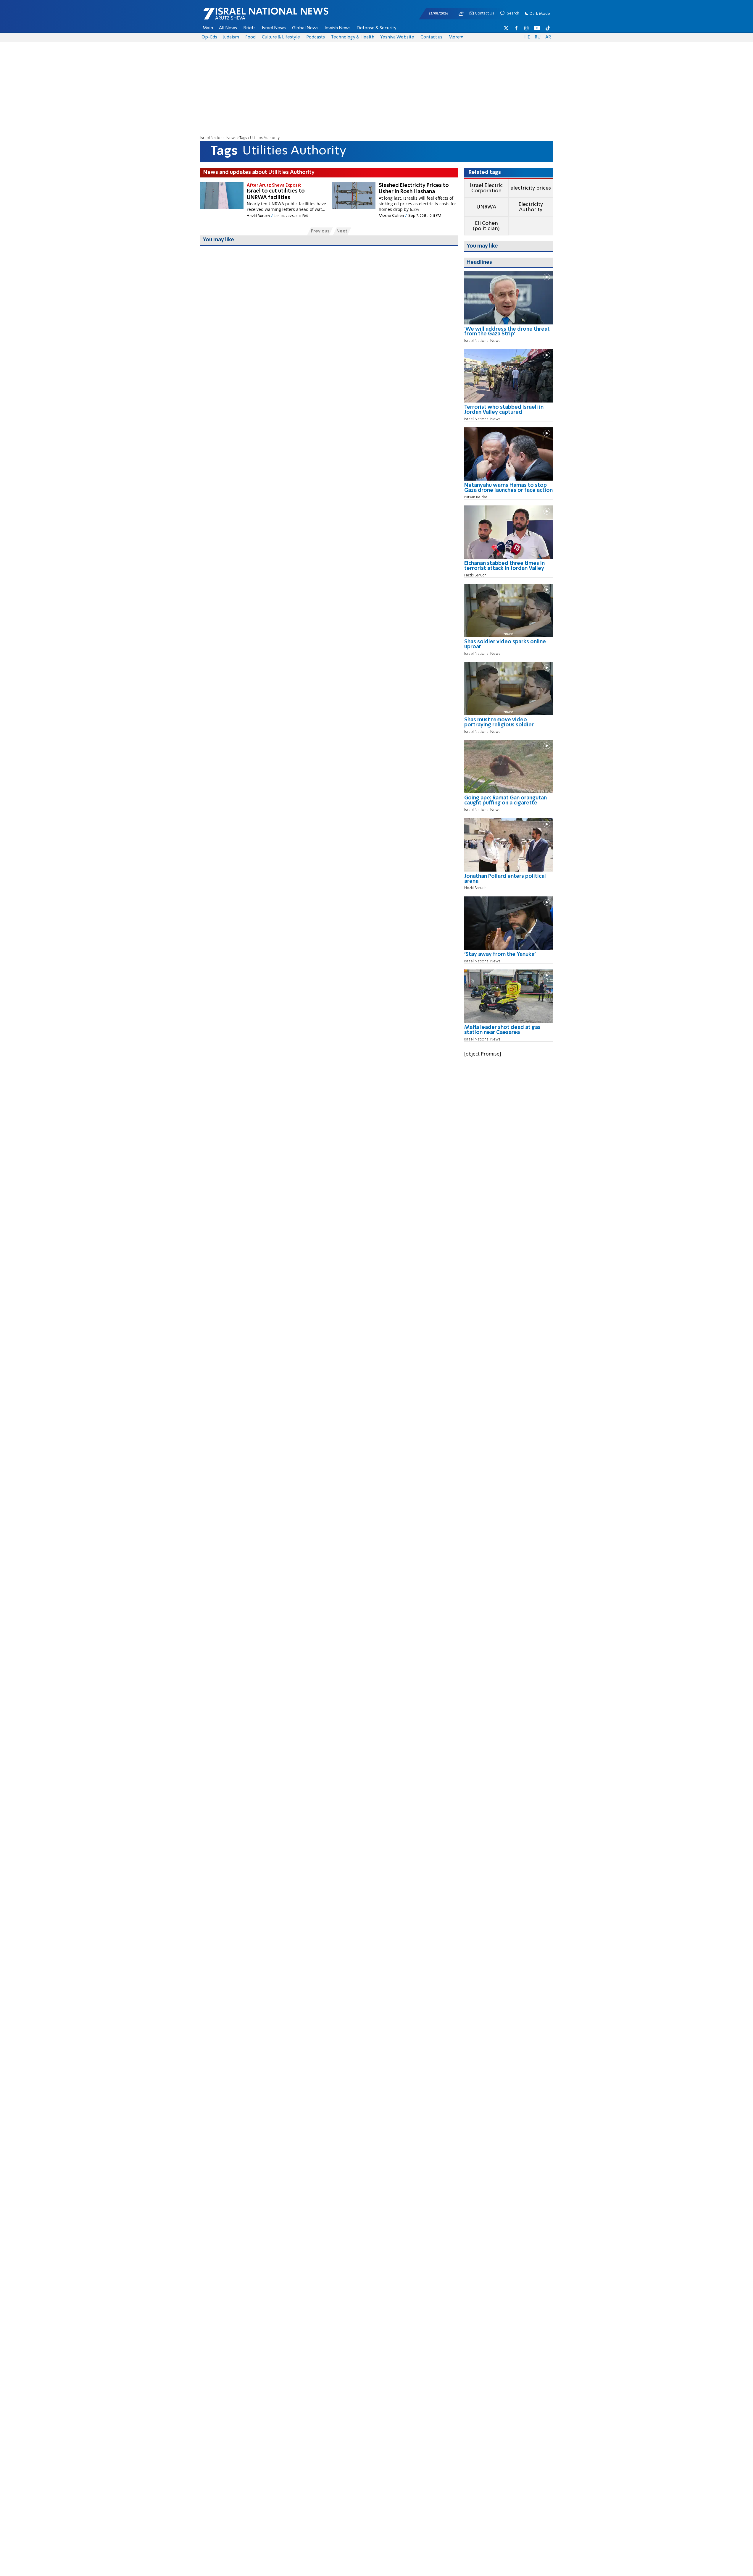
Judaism (231, 37)
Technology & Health (353, 37)
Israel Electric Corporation (486, 188)
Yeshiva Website (397, 37)
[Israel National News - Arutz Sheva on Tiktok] (548, 28)
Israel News (274, 28)
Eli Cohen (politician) (486, 226)
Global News (305, 28)
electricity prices (531, 188)
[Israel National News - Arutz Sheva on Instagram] (527, 28)
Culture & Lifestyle (281, 37)
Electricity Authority (531, 207)
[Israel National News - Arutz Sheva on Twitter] (506, 28)
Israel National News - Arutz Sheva (250, 17)
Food (250, 37)
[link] (509, 334)
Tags (243, 138)
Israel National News (218, 138)
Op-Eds (209, 37)
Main (208, 28)
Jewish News (338, 28)
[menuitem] (208, 28)
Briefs (249, 28)
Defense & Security (376, 28)
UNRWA (486, 207)
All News (228, 28)
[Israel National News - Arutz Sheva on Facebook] (516, 28)
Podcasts (316, 37)
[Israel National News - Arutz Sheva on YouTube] (537, 28)
